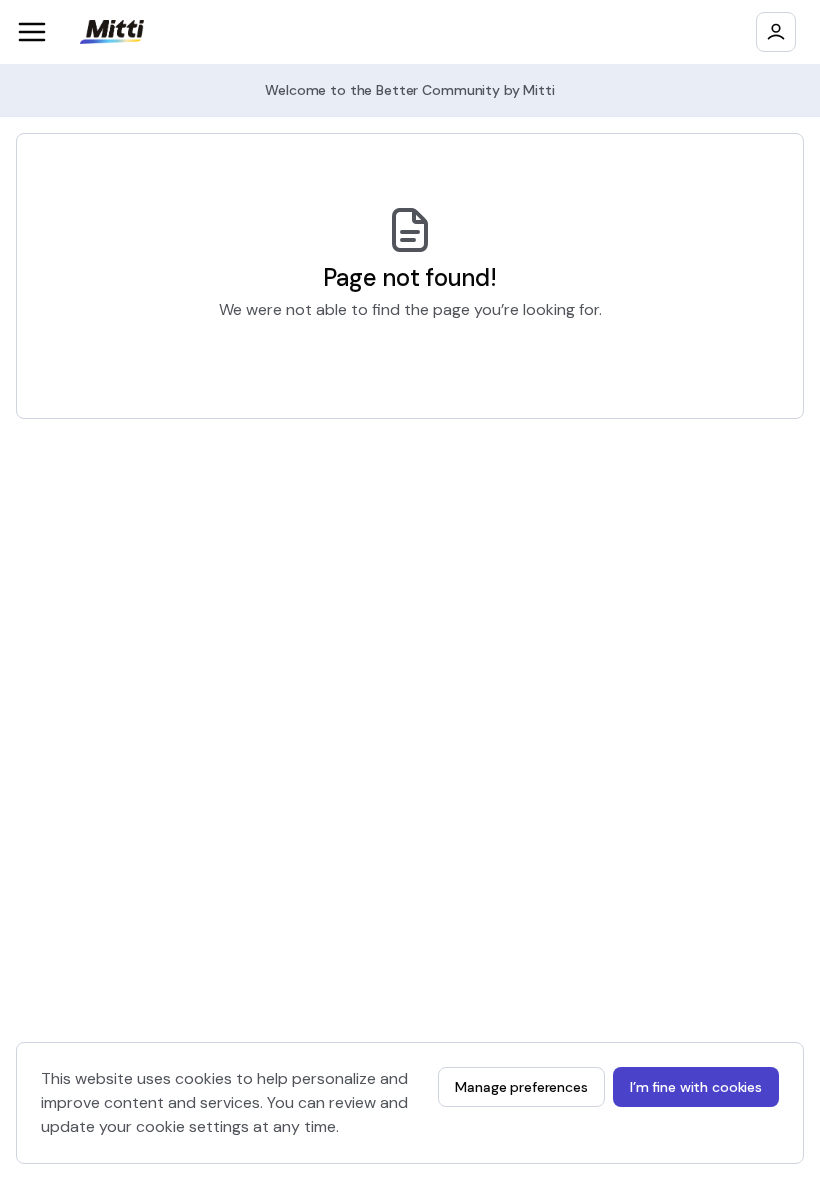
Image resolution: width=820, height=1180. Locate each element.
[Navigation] (32, 32)
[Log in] (776, 32)
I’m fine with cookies (696, 1087)
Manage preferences (521, 1087)
